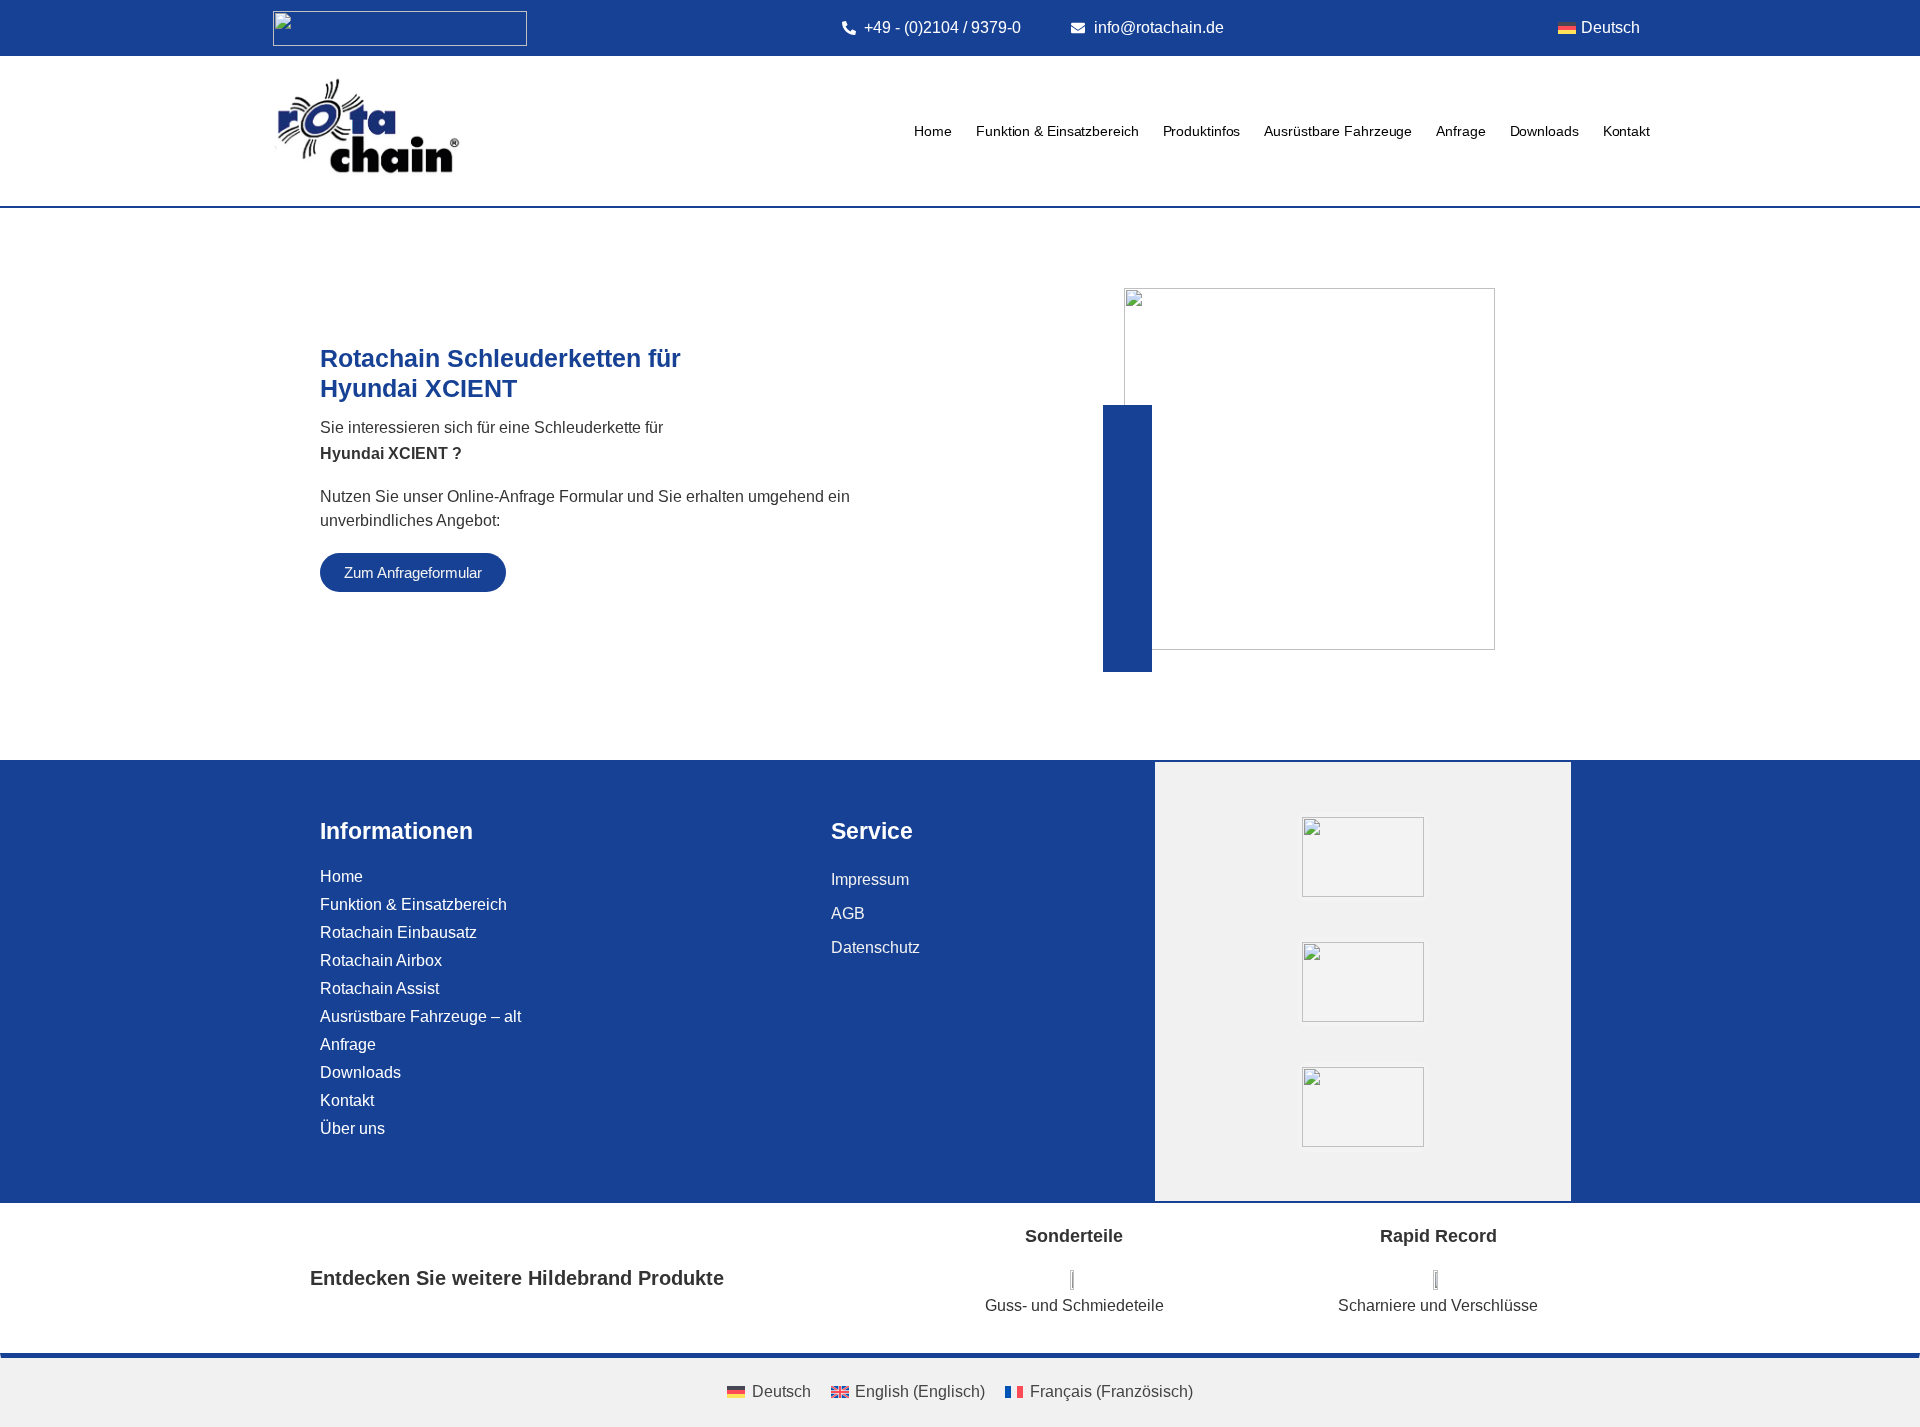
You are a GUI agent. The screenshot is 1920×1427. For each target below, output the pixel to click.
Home (933, 131)
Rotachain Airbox (381, 960)
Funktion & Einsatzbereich (1057, 131)
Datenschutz (875, 947)
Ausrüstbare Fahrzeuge (1338, 131)
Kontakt (1626, 131)
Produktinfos (1202, 131)
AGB (848, 913)
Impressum (870, 879)
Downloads (1544, 131)
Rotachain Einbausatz (398, 932)
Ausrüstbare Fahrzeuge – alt (420, 1016)
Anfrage (1460, 131)
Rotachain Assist (379, 988)
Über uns (352, 1128)
